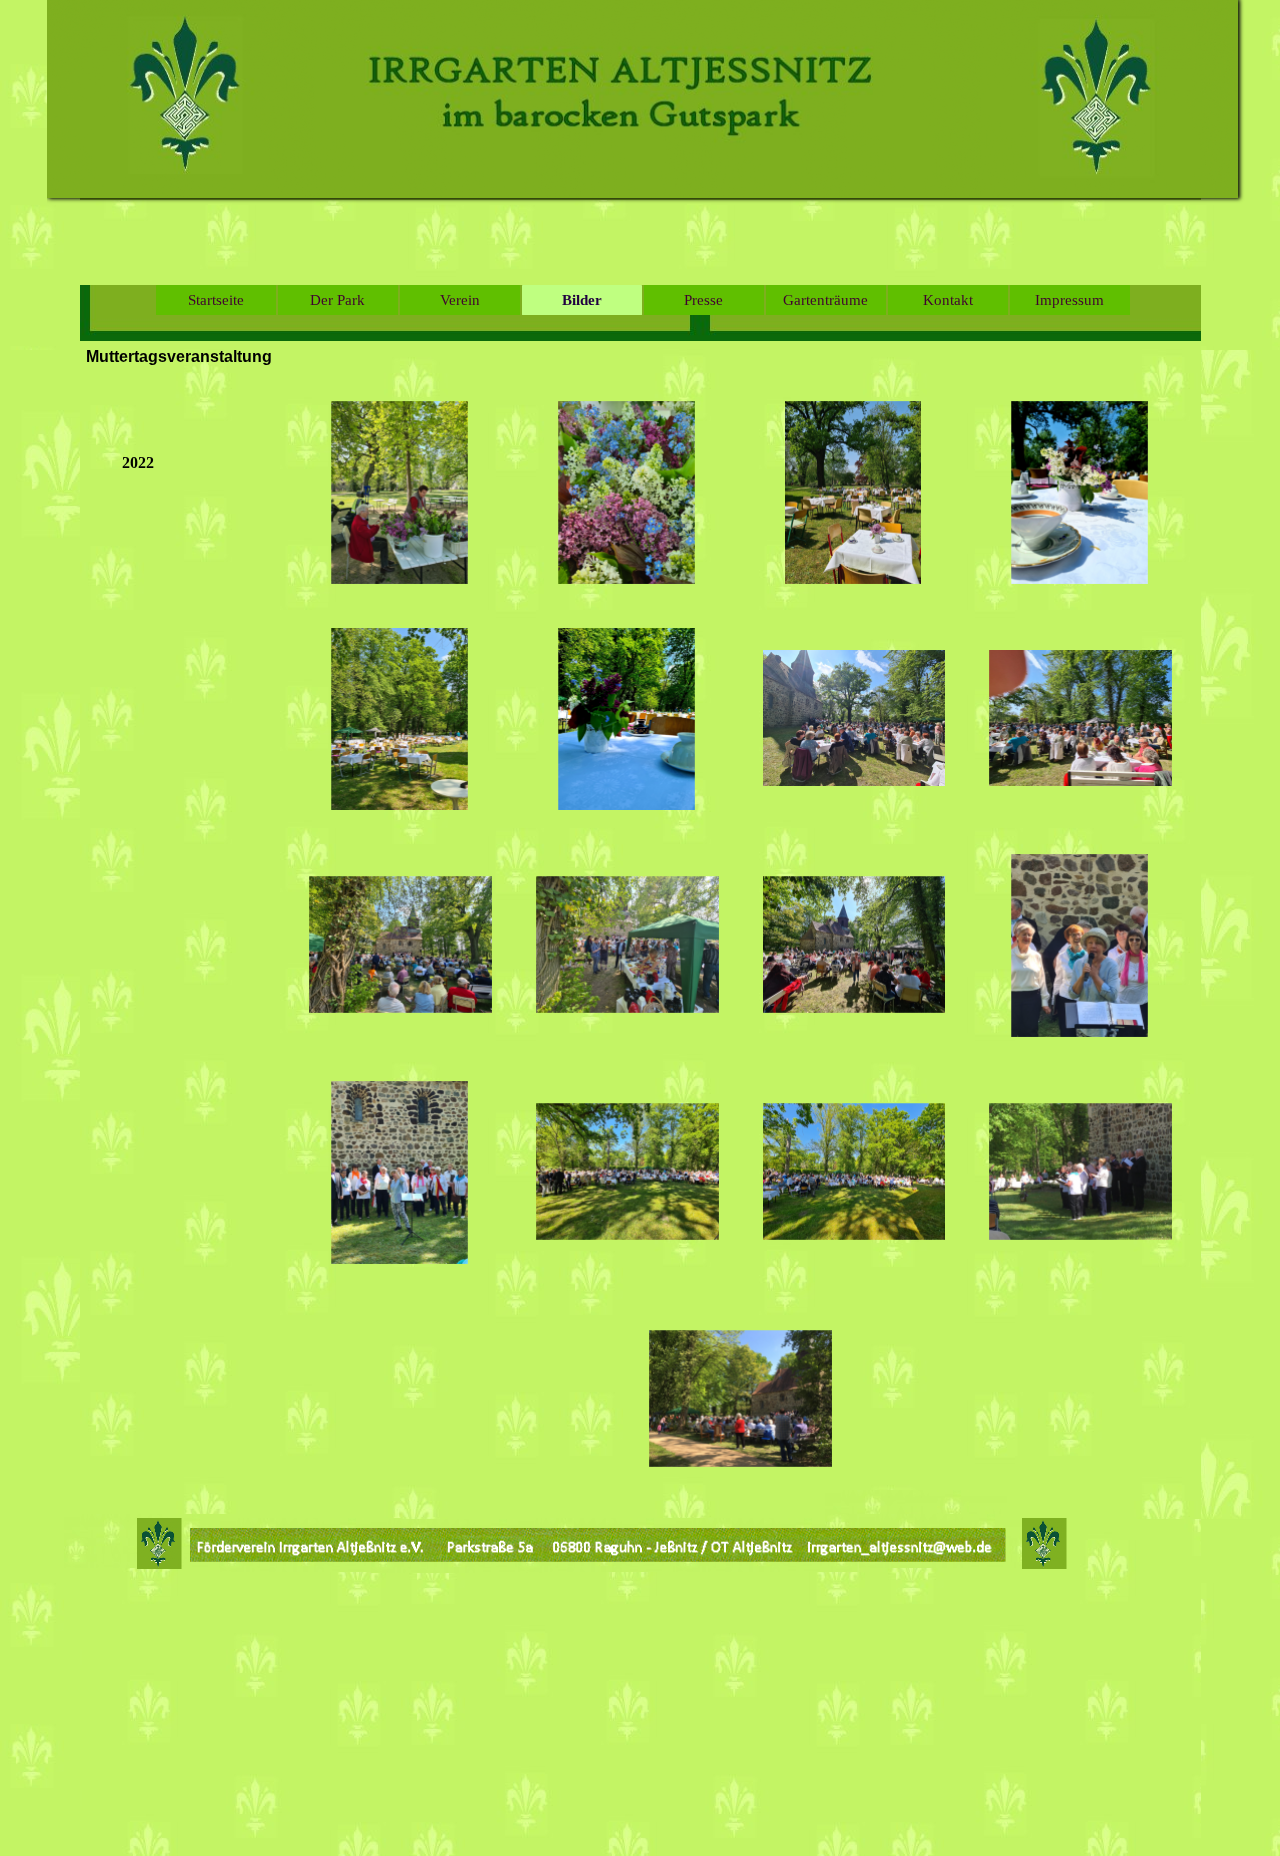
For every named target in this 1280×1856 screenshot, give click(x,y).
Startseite (216, 300)
